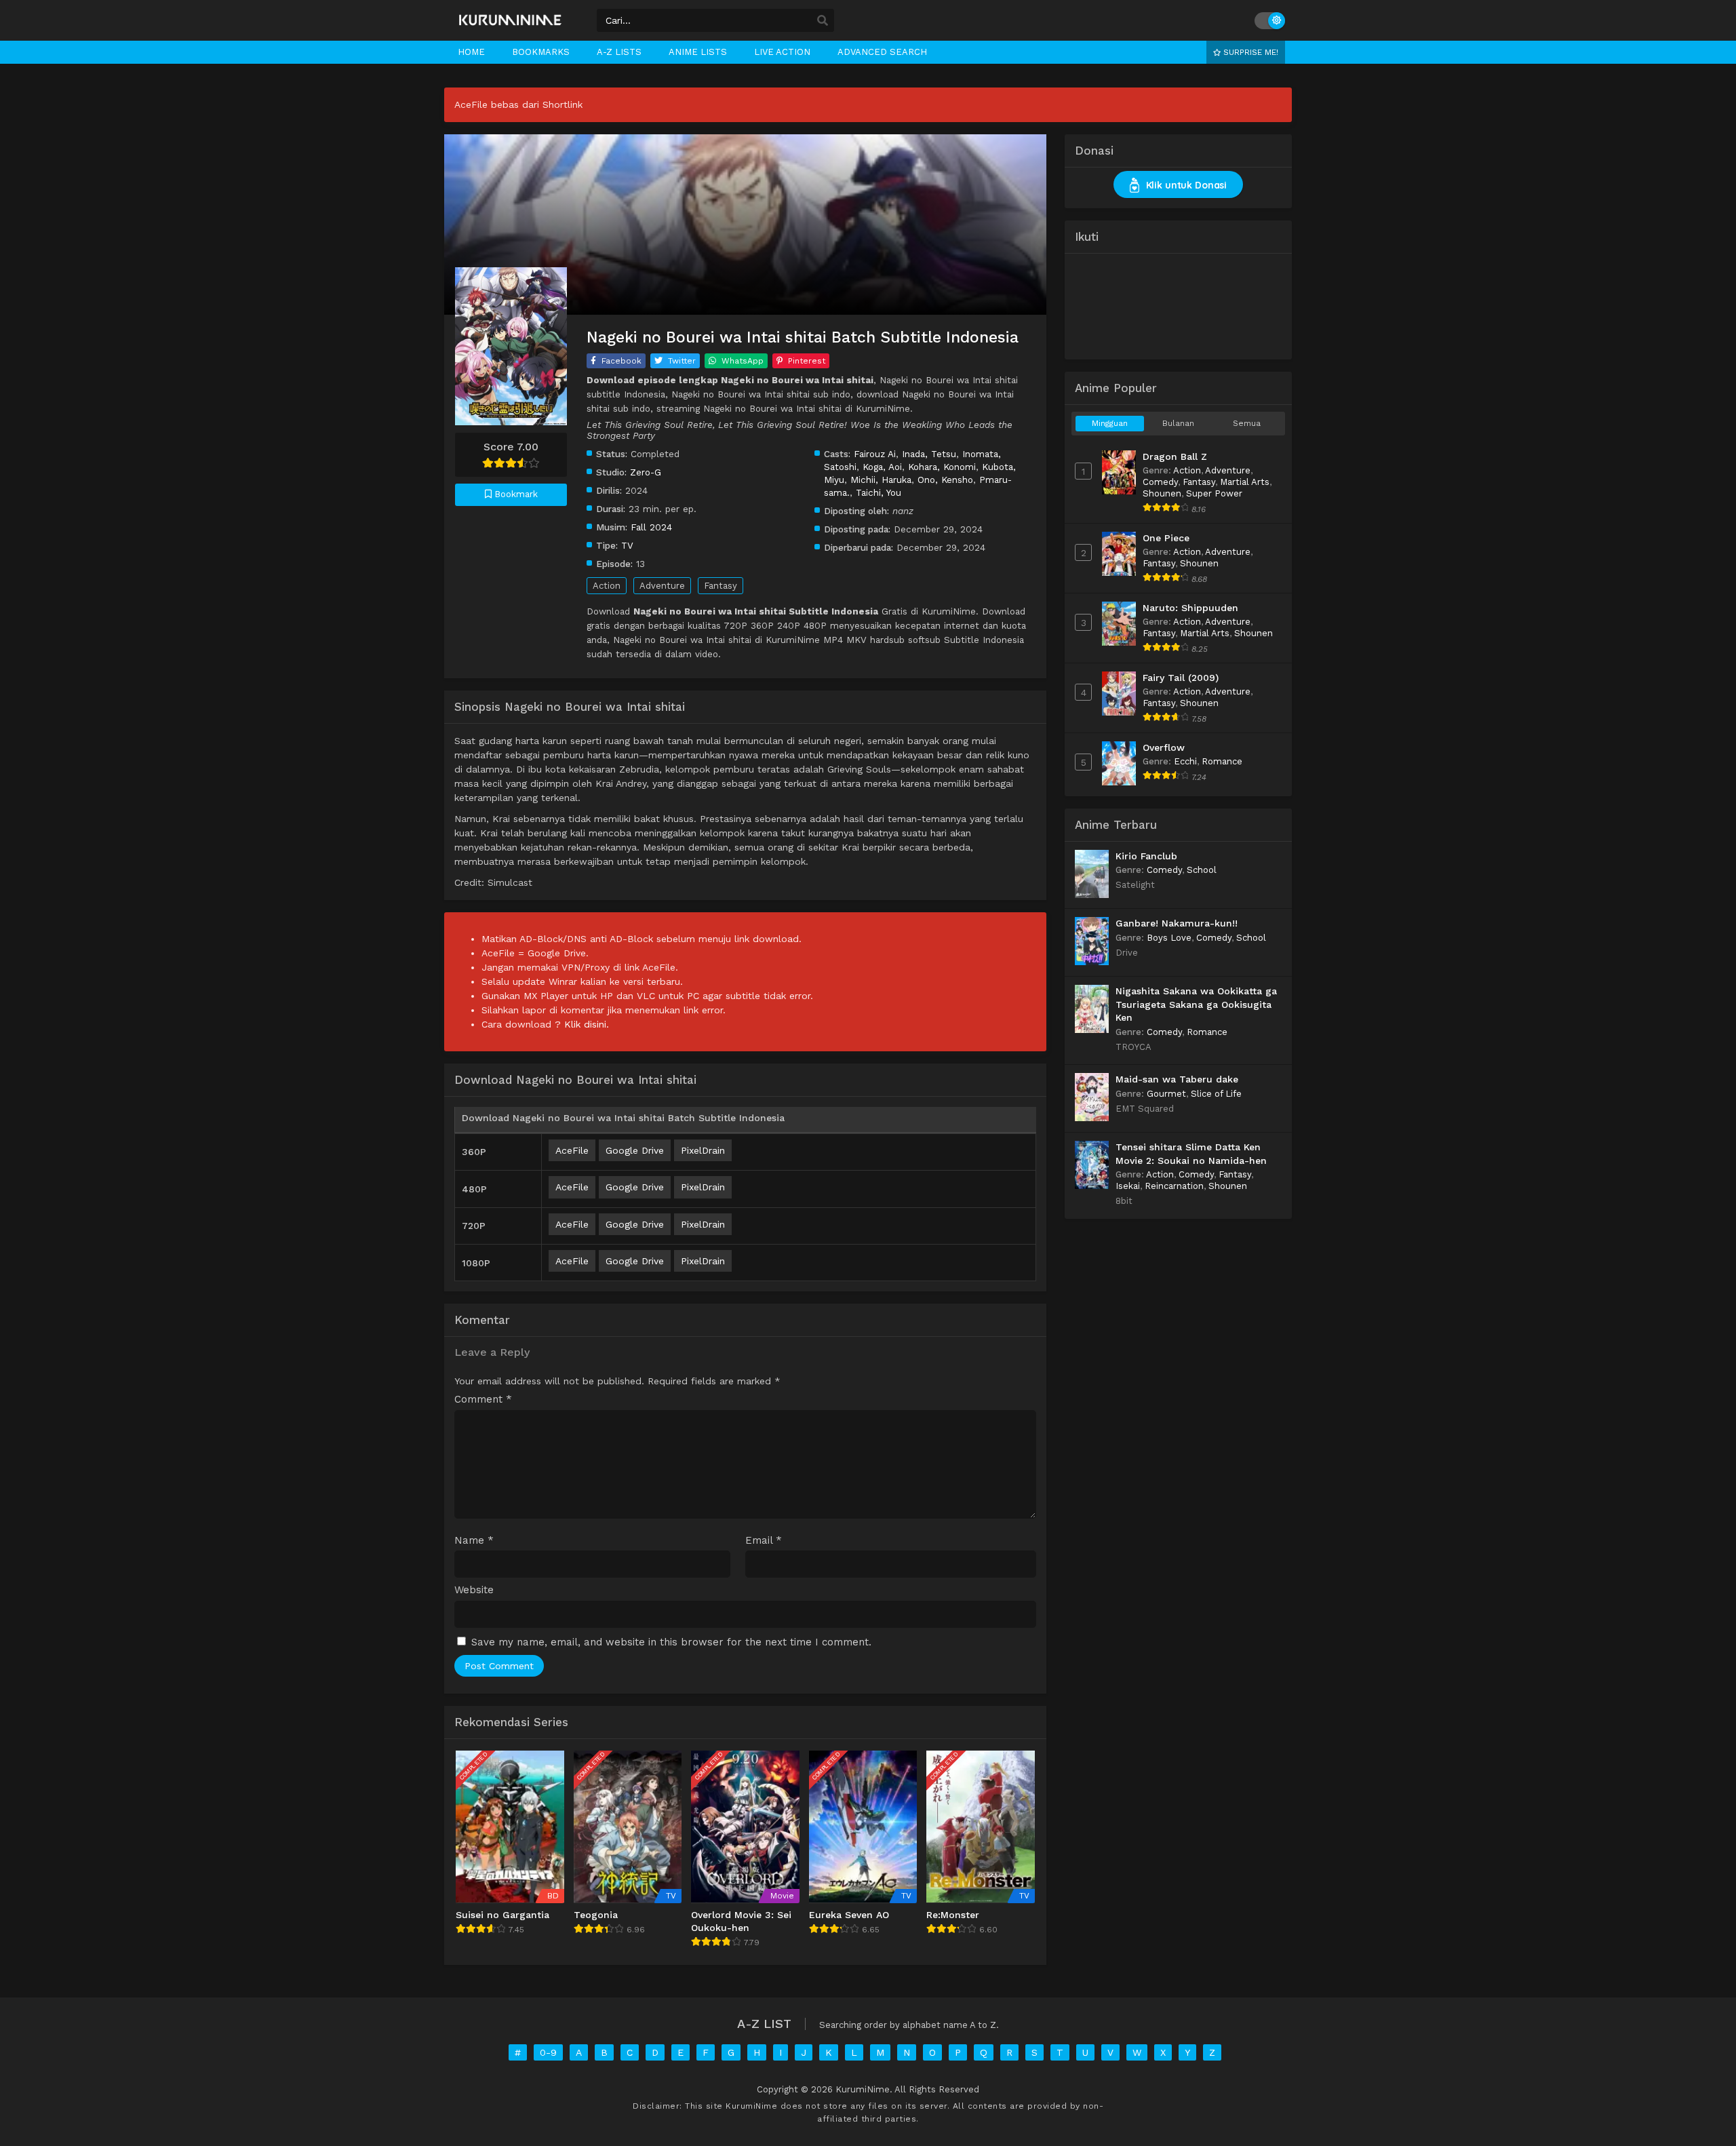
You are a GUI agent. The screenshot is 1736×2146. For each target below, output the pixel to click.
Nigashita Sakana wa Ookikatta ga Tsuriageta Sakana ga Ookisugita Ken (1196, 1004)
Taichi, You (879, 492)
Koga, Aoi (882, 467)
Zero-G (646, 472)
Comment (483, 1400)
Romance (1222, 761)
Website (474, 1590)
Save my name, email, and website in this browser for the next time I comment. (671, 1642)
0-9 (548, 2052)
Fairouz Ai (875, 454)
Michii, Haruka (881, 480)
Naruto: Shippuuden (1190, 608)
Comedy (1160, 482)
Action (607, 586)
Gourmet (1166, 1094)
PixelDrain (703, 1150)
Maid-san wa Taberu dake (1177, 1079)
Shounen (1162, 493)
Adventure (662, 586)
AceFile (572, 1150)
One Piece (1166, 538)
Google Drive (635, 1150)
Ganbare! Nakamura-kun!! (1177, 923)
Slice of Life (1216, 1094)
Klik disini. (587, 1024)
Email (764, 1541)
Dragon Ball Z (1175, 456)
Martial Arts (1245, 482)
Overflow (1164, 747)
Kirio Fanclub (1146, 856)
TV (627, 545)
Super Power (1214, 493)
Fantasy (721, 586)
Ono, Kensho (945, 480)
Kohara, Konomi (942, 467)
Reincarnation (1174, 1186)
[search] (823, 21)
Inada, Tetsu (929, 454)
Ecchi (1185, 761)
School (1202, 870)
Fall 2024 (651, 527)
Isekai (1128, 1186)
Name (474, 1541)
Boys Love (1169, 938)
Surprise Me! (1249, 52)
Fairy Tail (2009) (1181, 678)
